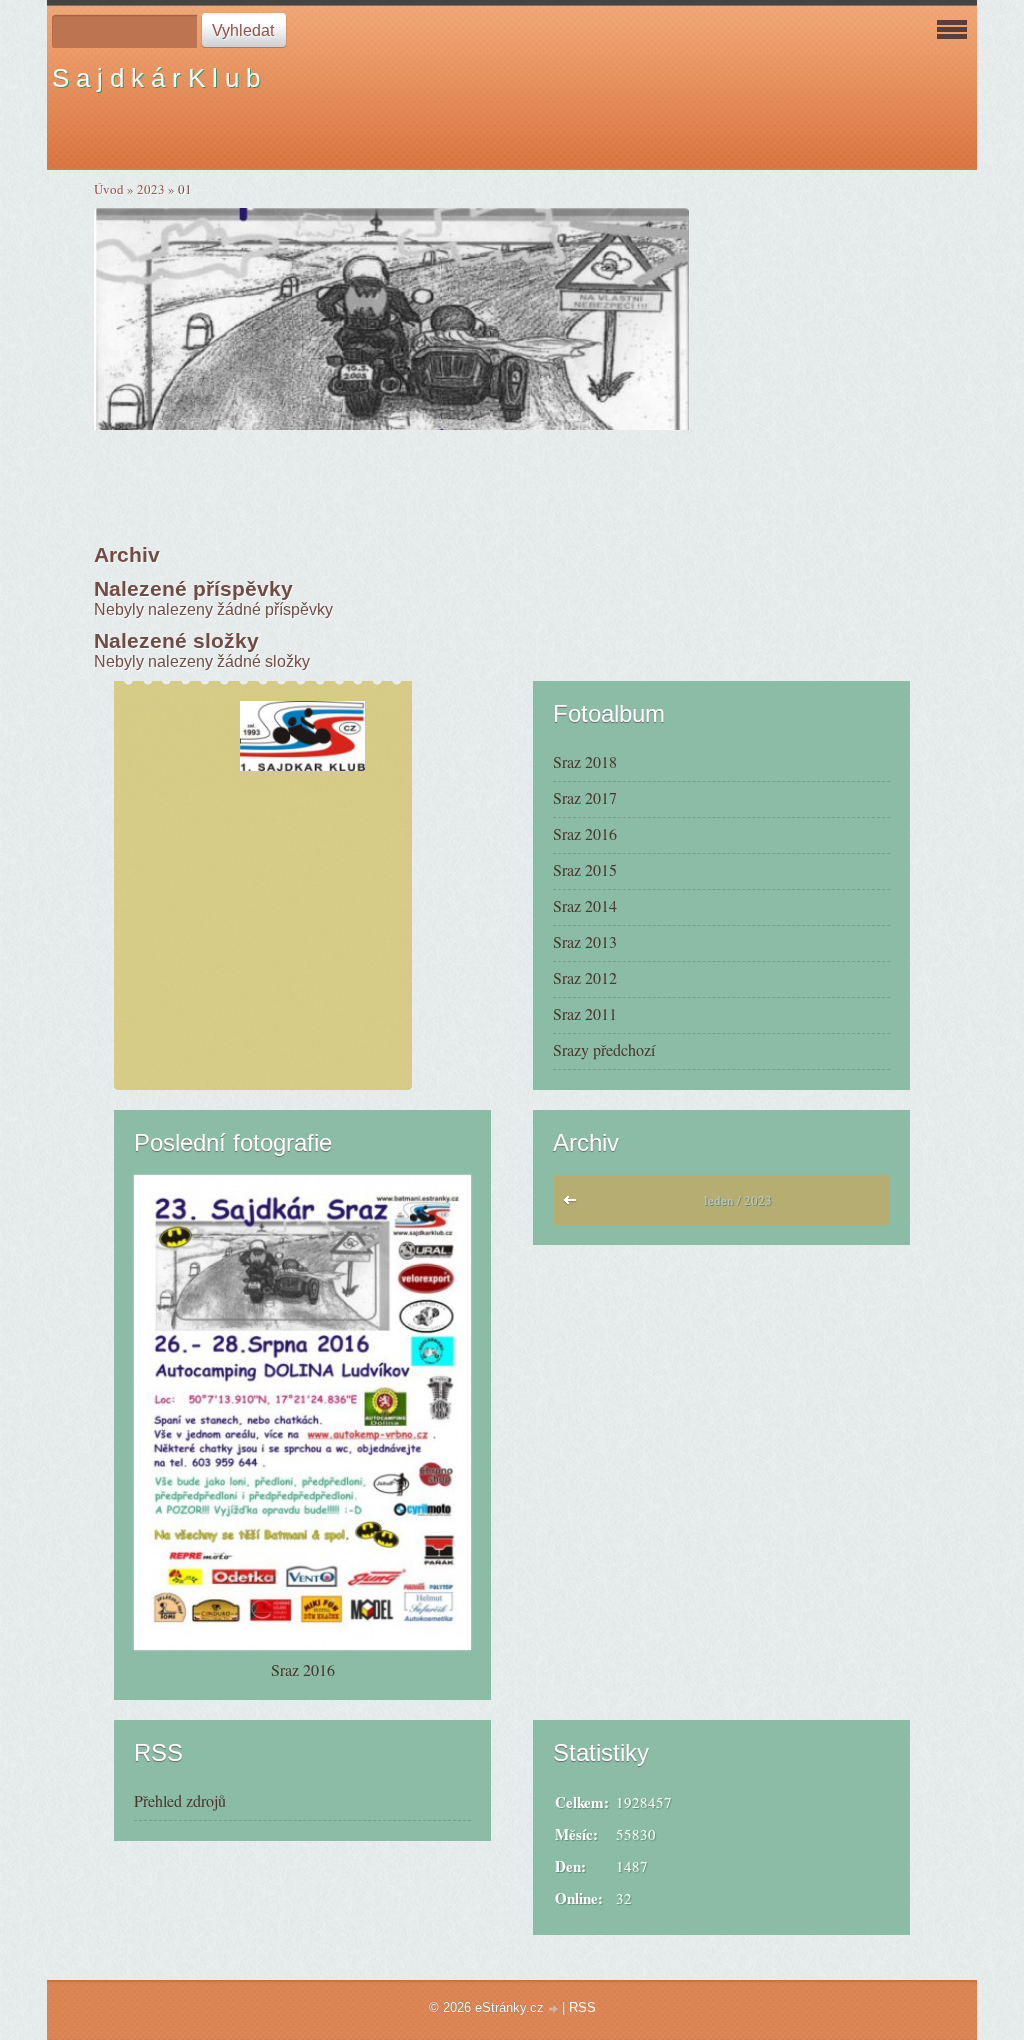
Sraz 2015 (585, 869)
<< (574, 1205)
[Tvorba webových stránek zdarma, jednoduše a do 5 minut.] (555, 2009)
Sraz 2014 (585, 905)
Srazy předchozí (604, 1049)
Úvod (109, 189)
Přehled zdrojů (180, 1800)
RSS (582, 2007)
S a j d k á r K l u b (156, 78)
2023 (151, 189)
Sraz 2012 (585, 977)
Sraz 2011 (585, 1013)
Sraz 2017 (585, 797)
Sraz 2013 (585, 941)
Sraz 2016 (585, 833)
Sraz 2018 (585, 761)
